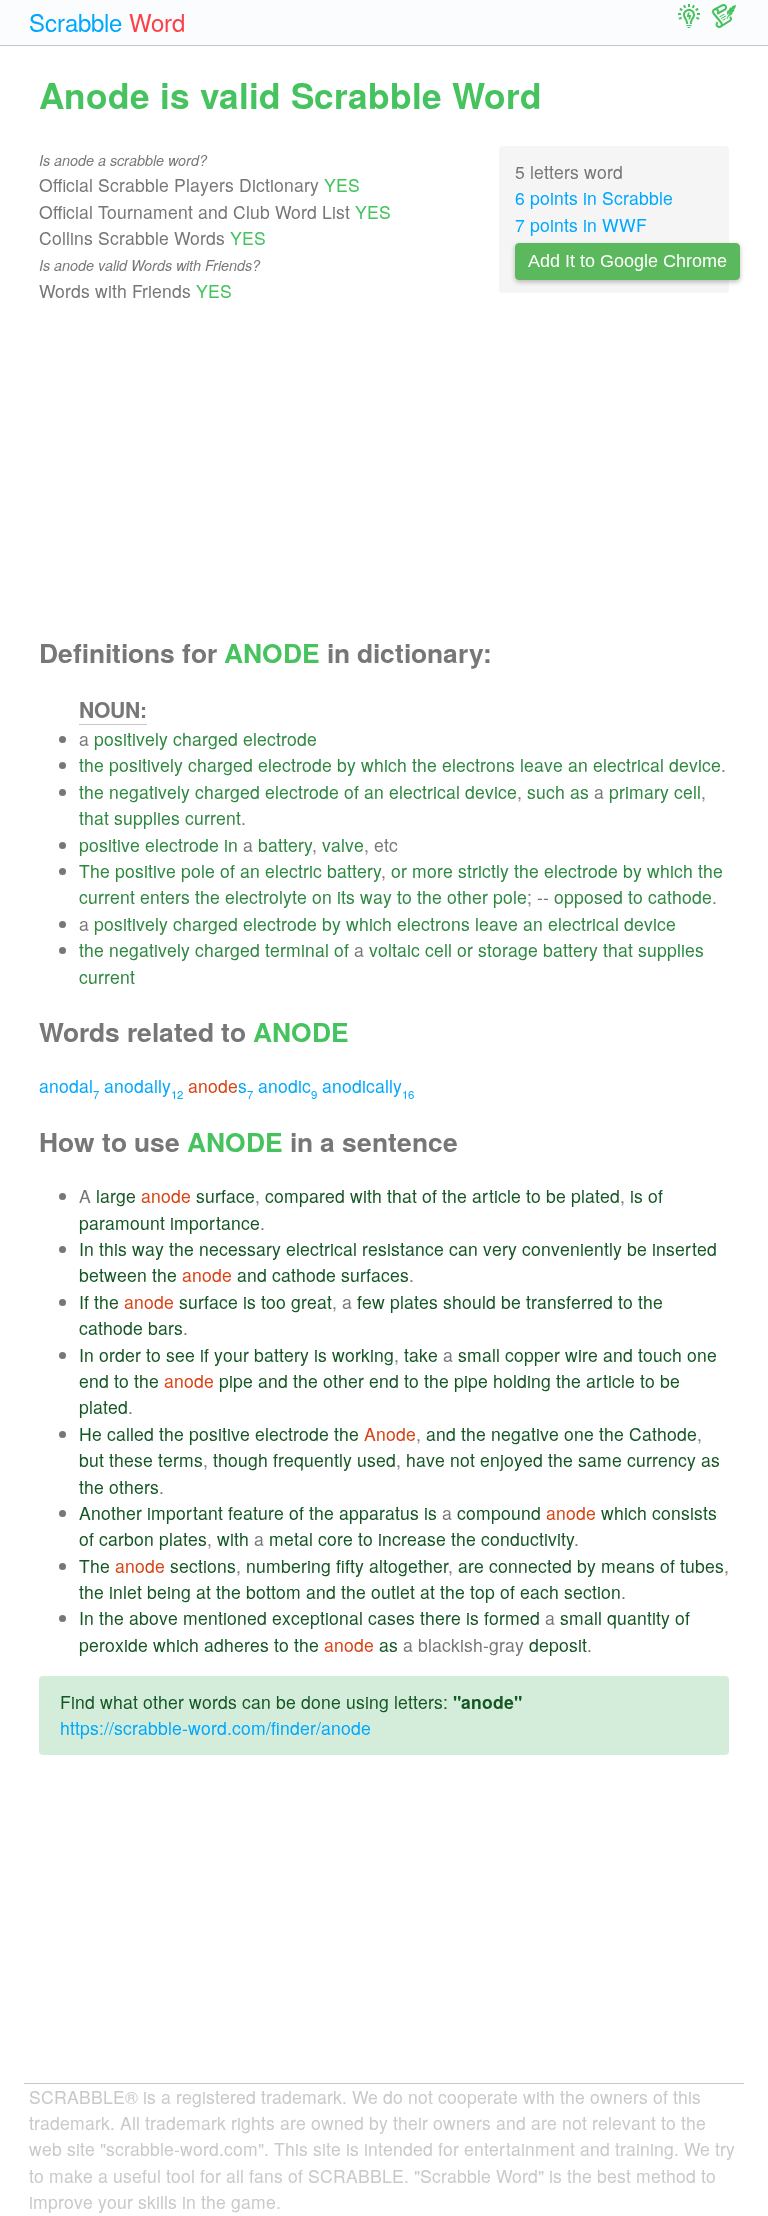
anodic (287, 1085)
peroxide (113, 1644)
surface (225, 1195)
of (351, 791)
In (86, 1248)
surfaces (375, 1274)
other (467, 896)
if (204, 1354)
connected (530, 1565)
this (113, 1248)
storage (508, 949)
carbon (126, 1538)
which (384, 764)
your (231, 1354)
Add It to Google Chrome (627, 261)
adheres (236, 1644)
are (471, 1565)
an (578, 764)
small (479, 1354)
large (116, 1195)
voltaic (394, 949)
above (153, 1617)
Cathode (663, 1433)
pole (198, 870)
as (579, 791)
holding (522, 1380)
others (134, 1486)
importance (215, 1222)
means (628, 1565)
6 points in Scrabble (594, 197)
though (240, 1459)
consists (684, 1512)
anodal (69, 1085)
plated (595, 1195)
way (376, 896)
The (94, 870)
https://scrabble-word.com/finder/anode (215, 1727)
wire (581, 1354)
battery (285, 844)
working (363, 1354)
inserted (684, 1248)
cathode (680, 896)
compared (305, 1195)
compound (499, 1512)
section (592, 1591)
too (273, 1301)
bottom (273, 1591)
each (539, 1591)
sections (203, 1565)
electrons (478, 764)
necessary (240, 1248)
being (169, 1591)
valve (343, 844)
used (376, 1459)
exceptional (317, 1617)
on (322, 896)
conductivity (527, 1538)
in (231, 844)
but (91, 1459)
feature (256, 1512)
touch (660, 1354)
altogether (408, 1565)
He (90, 1433)
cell (687, 791)
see (180, 1354)
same (600, 1459)
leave (541, 764)
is (636, 1195)
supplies (147, 817)
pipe (236, 1380)
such (546, 791)
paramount (122, 1222)
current (213, 817)
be (556, 1195)
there (440, 1617)
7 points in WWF (581, 224)
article (496, 1195)
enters (165, 896)
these (131, 1459)
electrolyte (266, 896)
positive (109, 844)
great (311, 1301)
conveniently (572, 1248)
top (482, 1591)
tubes (702, 1565)
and (252, 1274)
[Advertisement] (384, 471)
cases (391, 1617)
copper (532, 1354)
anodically (368, 1085)
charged (205, 738)
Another (110, 1512)
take (421, 1354)
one (702, 1354)
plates (414, 1301)
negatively (149, 791)
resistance (403, 1248)
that (94, 817)
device (695, 764)
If (84, 1301)
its (346, 896)
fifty (350, 1565)
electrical (628, 764)
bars (165, 1327)
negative (525, 1433)
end (94, 1380)
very (500, 1248)
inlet (125, 1591)
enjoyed (511, 1459)
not (462, 1459)
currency (661, 1459)
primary (639, 791)
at (203, 1591)
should (469, 1301)
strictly (483, 870)
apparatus (379, 1512)
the (91, 764)
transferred (569, 1301)
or (399, 870)
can (463, 1248)
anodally (143, 1085)
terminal (297, 949)
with (366, 1195)
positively (131, 738)
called (130, 1433)
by (346, 764)
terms (180, 1459)
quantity (638, 1617)
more (432, 870)
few (371, 1301)
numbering (288, 1565)
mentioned (225, 1617)
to (404, 896)
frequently (312, 1459)
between (113, 1274)
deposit (558, 1644)
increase (412, 1538)
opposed (588, 896)
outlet (393, 1591)
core (335, 1538)
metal (291, 1538)
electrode (280, 738)
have (425, 1459)
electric (293, 870)
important (185, 1512)
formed (512, 1617)
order (120, 1354)
